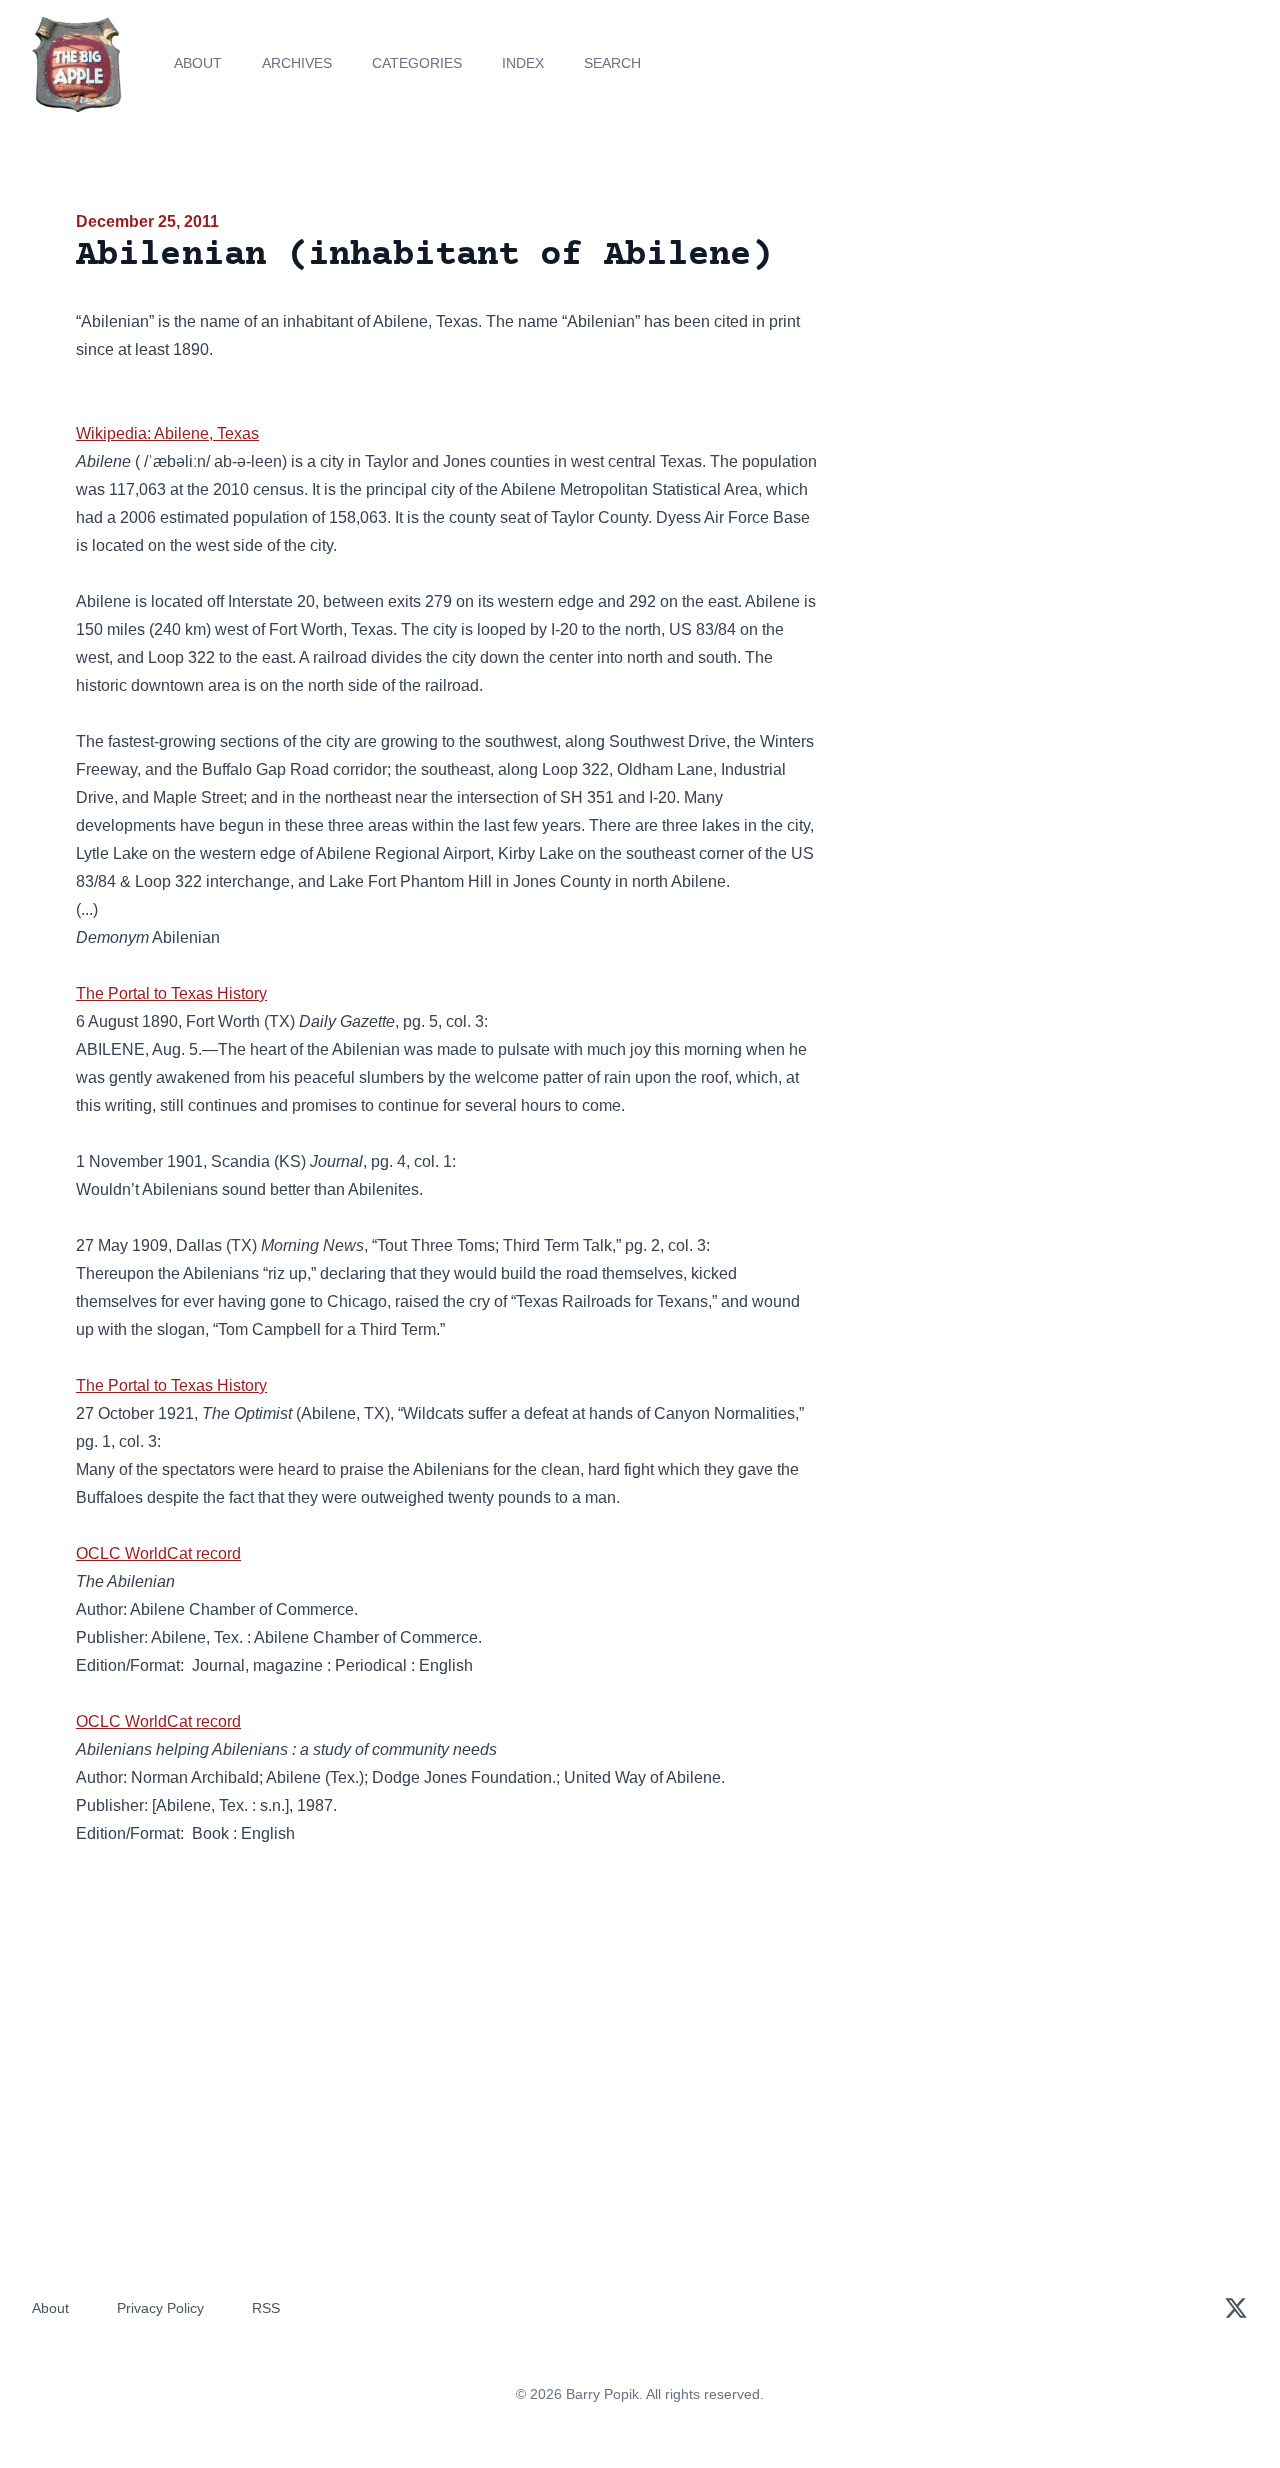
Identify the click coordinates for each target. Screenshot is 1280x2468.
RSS (266, 2308)
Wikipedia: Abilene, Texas (167, 433)
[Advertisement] (1024, 364)
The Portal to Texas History (171, 993)
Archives (297, 63)
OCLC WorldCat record (158, 1553)
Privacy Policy (160, 2308)
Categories (417, 63)
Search (612, 63)
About (198, 63)
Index (523, 63)
